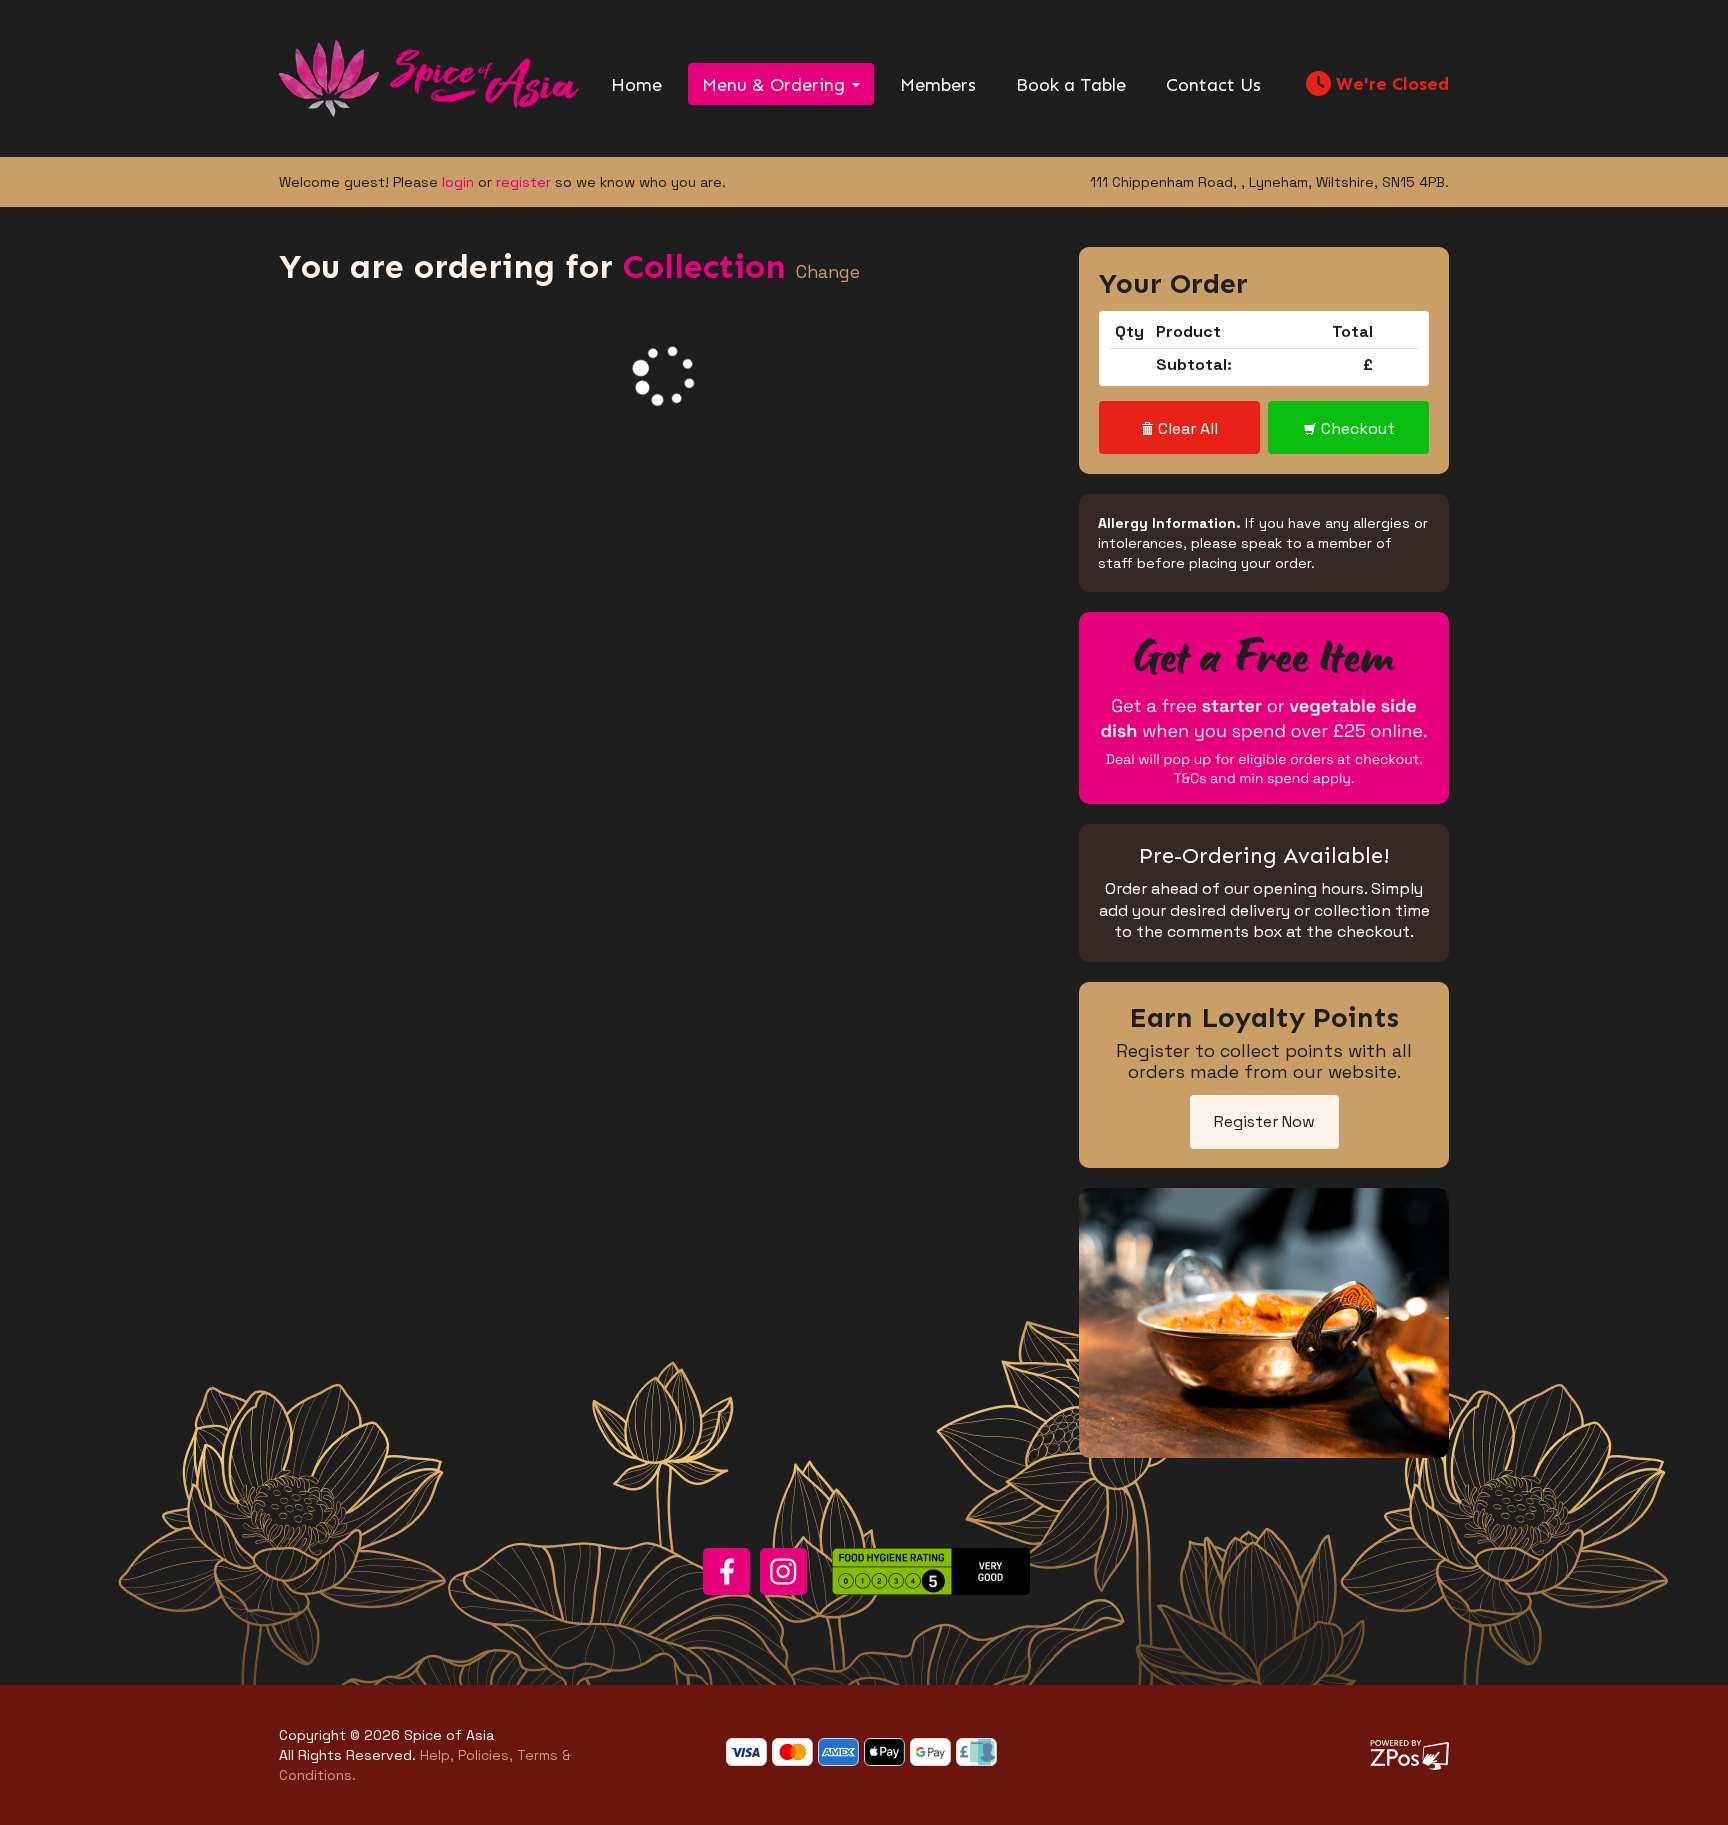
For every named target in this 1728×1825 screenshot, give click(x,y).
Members (938, 85)
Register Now (1264, 1121)
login (458, 182)
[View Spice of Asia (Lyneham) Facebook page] (726, 1571)
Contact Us (1213, 85)
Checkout (1356, 428)
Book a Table (1071, 85)
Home (636, 85)
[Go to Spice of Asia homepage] (429, 77)
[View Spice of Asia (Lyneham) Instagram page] (783, 1571)
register (523, 182)
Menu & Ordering (776, 85)
